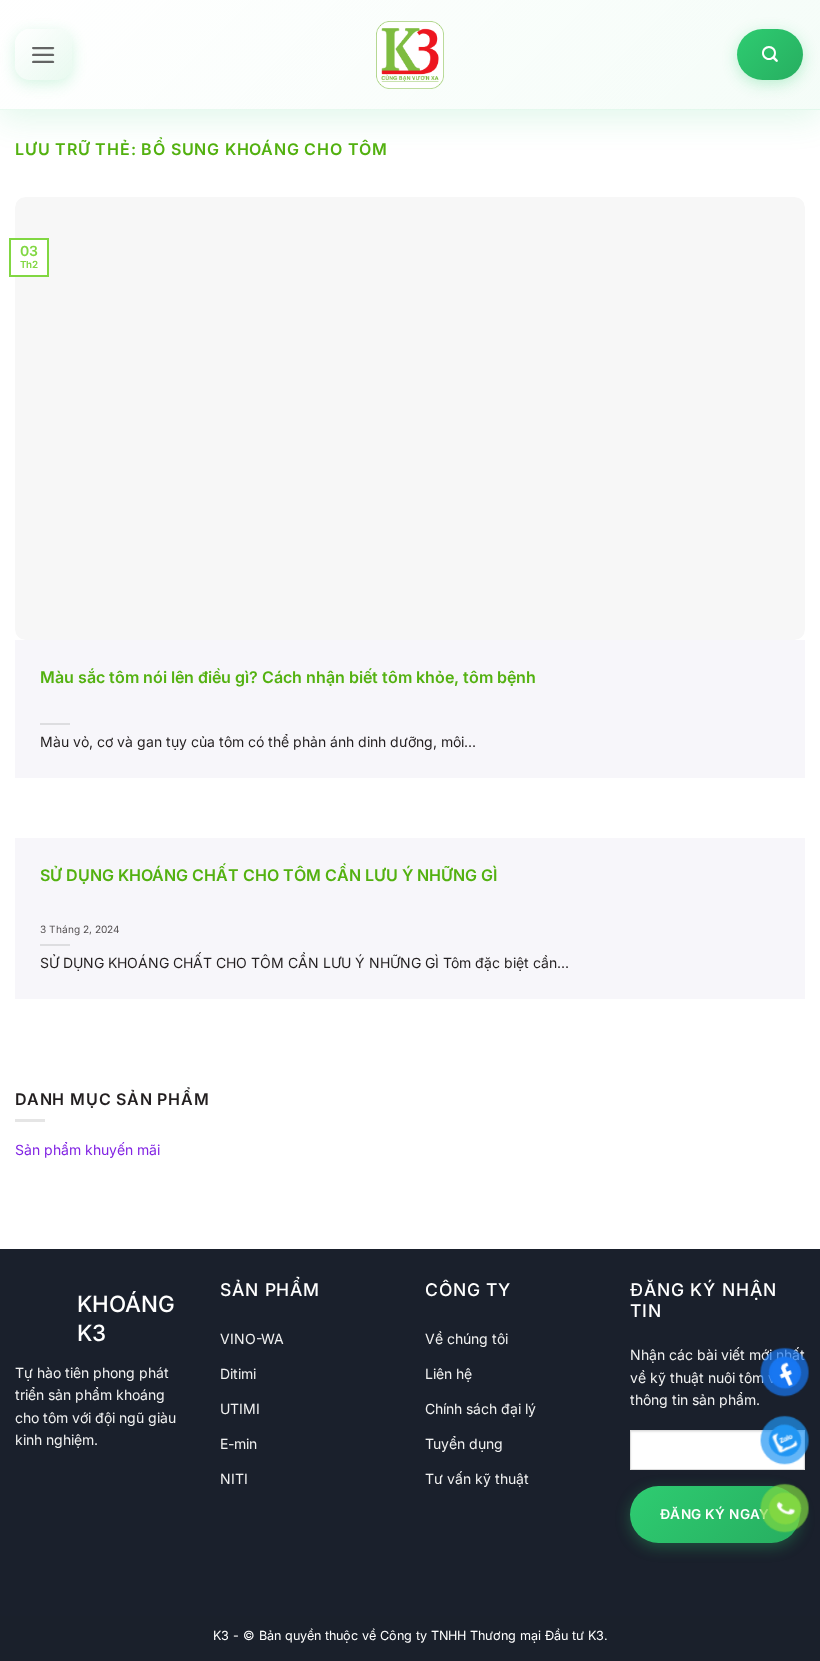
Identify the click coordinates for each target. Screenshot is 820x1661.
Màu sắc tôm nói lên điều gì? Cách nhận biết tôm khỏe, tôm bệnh (288, 677)
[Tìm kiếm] (770, 54)
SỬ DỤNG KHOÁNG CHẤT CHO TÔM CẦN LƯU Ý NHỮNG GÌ (268, 875)
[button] (43, 55)
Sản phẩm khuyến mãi (87, 1149)
